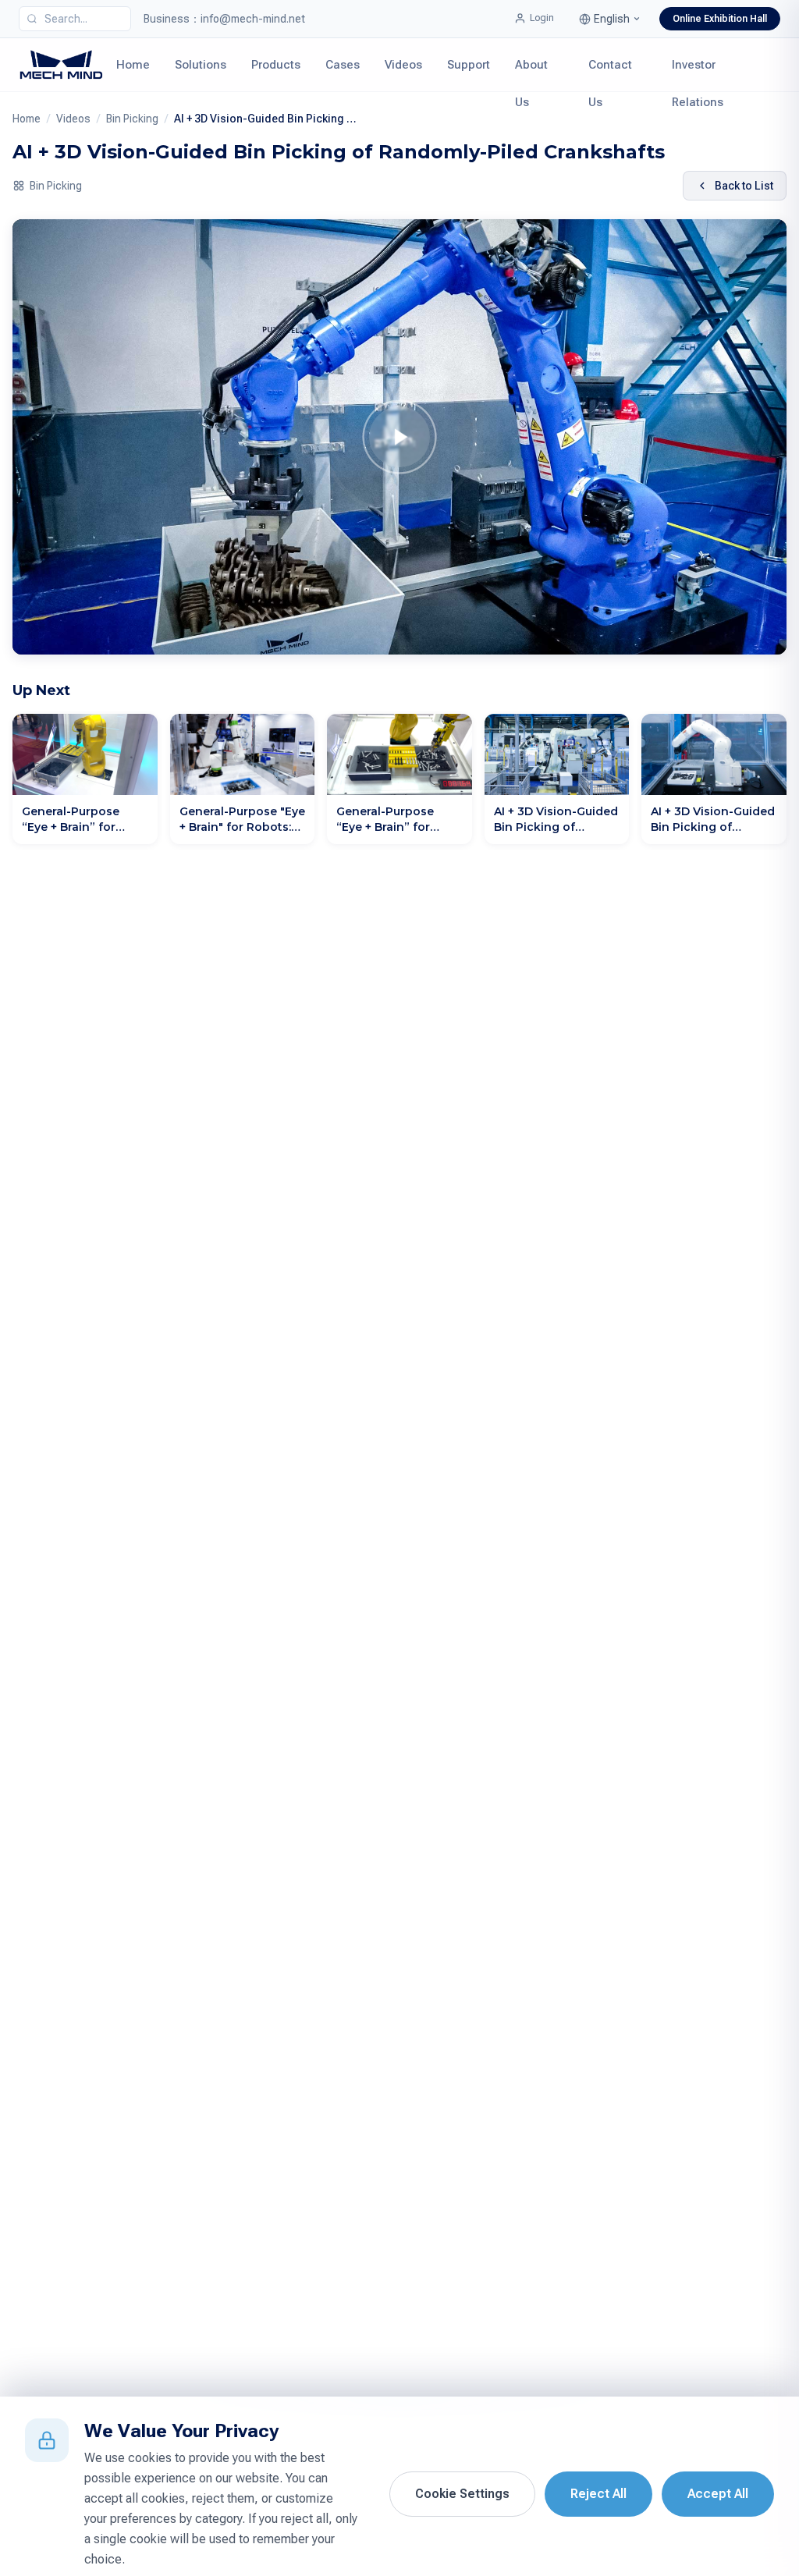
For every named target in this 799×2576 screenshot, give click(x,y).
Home (133, 65)
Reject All (598, 2494)
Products (276, 65)
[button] (610, 19)
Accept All (718, 2494)
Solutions (201, 65)
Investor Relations (698, 75)
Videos (403, 65)
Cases (343, 65)
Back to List (744, 186)
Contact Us (610, 75)
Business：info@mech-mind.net (224, 19)
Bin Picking (132, 119)
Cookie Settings (462, 2494)
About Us (531, 75)
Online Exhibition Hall (720, 19)
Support (469, 65)
